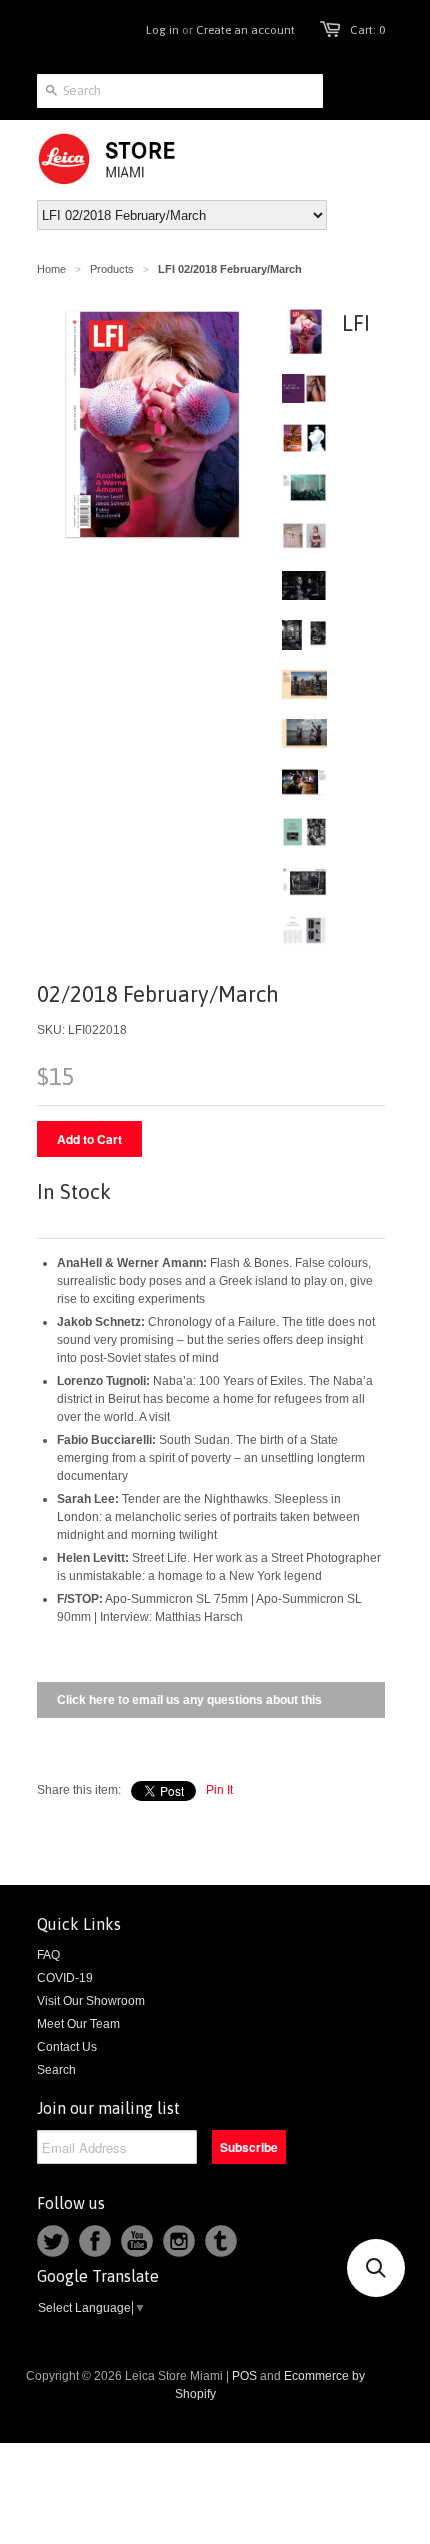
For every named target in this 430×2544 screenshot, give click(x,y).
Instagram (179, 2241)
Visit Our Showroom (91, 2001)
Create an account (245, 30)
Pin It (219, 1790)
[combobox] (180, 91)
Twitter (53, 2241)
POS (244, 2376)
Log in (162, 30)
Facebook (95, 2241)
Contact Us (67, 2047)
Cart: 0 (367, 30)
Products (112, 269)
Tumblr (221, 2241)
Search (56, 2070)
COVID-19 (65, 1978)
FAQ (48, 1955)
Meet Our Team (78, 2024)
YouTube (137, 2241)
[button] (376, 2268)
